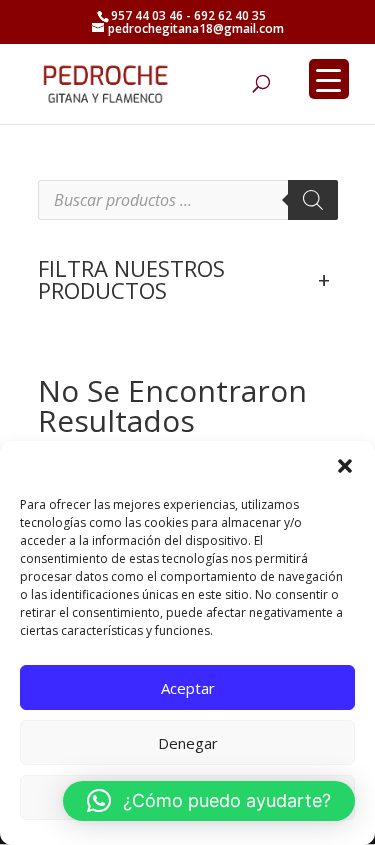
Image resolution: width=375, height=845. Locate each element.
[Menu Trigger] (329, 79)
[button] (345, 466)
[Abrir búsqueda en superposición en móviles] (188, 200)
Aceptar (188, 688)
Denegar (188, 743)
